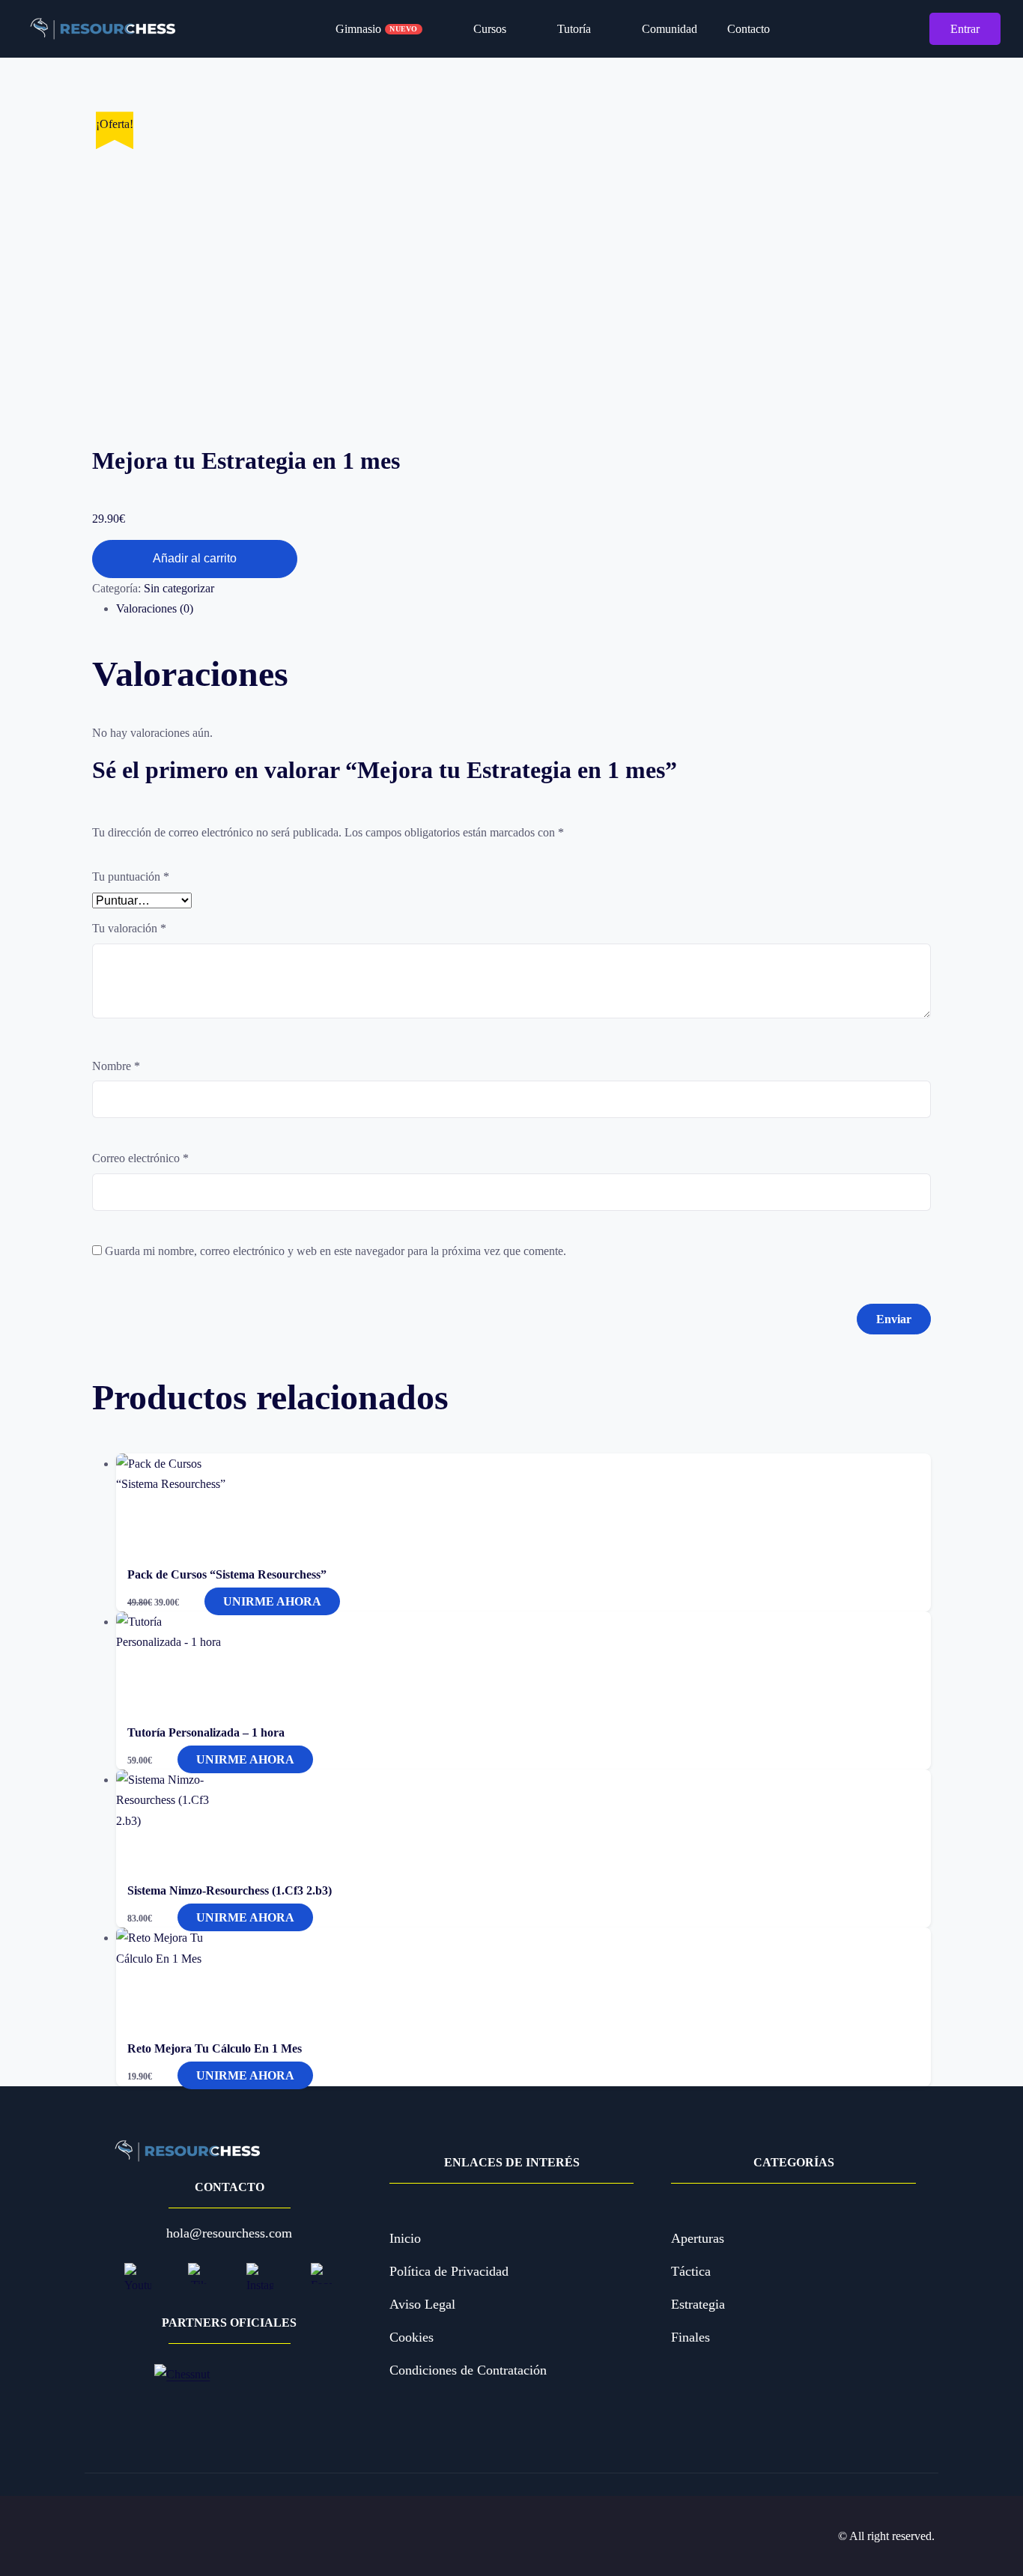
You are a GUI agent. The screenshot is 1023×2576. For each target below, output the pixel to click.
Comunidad (667, 29)
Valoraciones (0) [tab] (155, 608)
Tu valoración (129, 928)
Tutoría (571, 29)
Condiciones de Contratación (468, 2370)
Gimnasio (377, 29)
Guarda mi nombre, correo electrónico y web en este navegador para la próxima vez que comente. (336, 1251)
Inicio (405, 2238)
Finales (690, 2337)
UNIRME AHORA (272, 1601)
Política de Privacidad (449, 2271)
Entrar (965, 29)
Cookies (412, 2337)
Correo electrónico (140, 1158)
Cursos (487, 29)
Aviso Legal (422, 2304)
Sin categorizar (179, 588)
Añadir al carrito (195, 558)
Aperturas (698, 2238)
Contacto (749, 29)
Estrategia (698, 2304)
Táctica (691, 2271)
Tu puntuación (131, 877)
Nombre (116, 1066)
